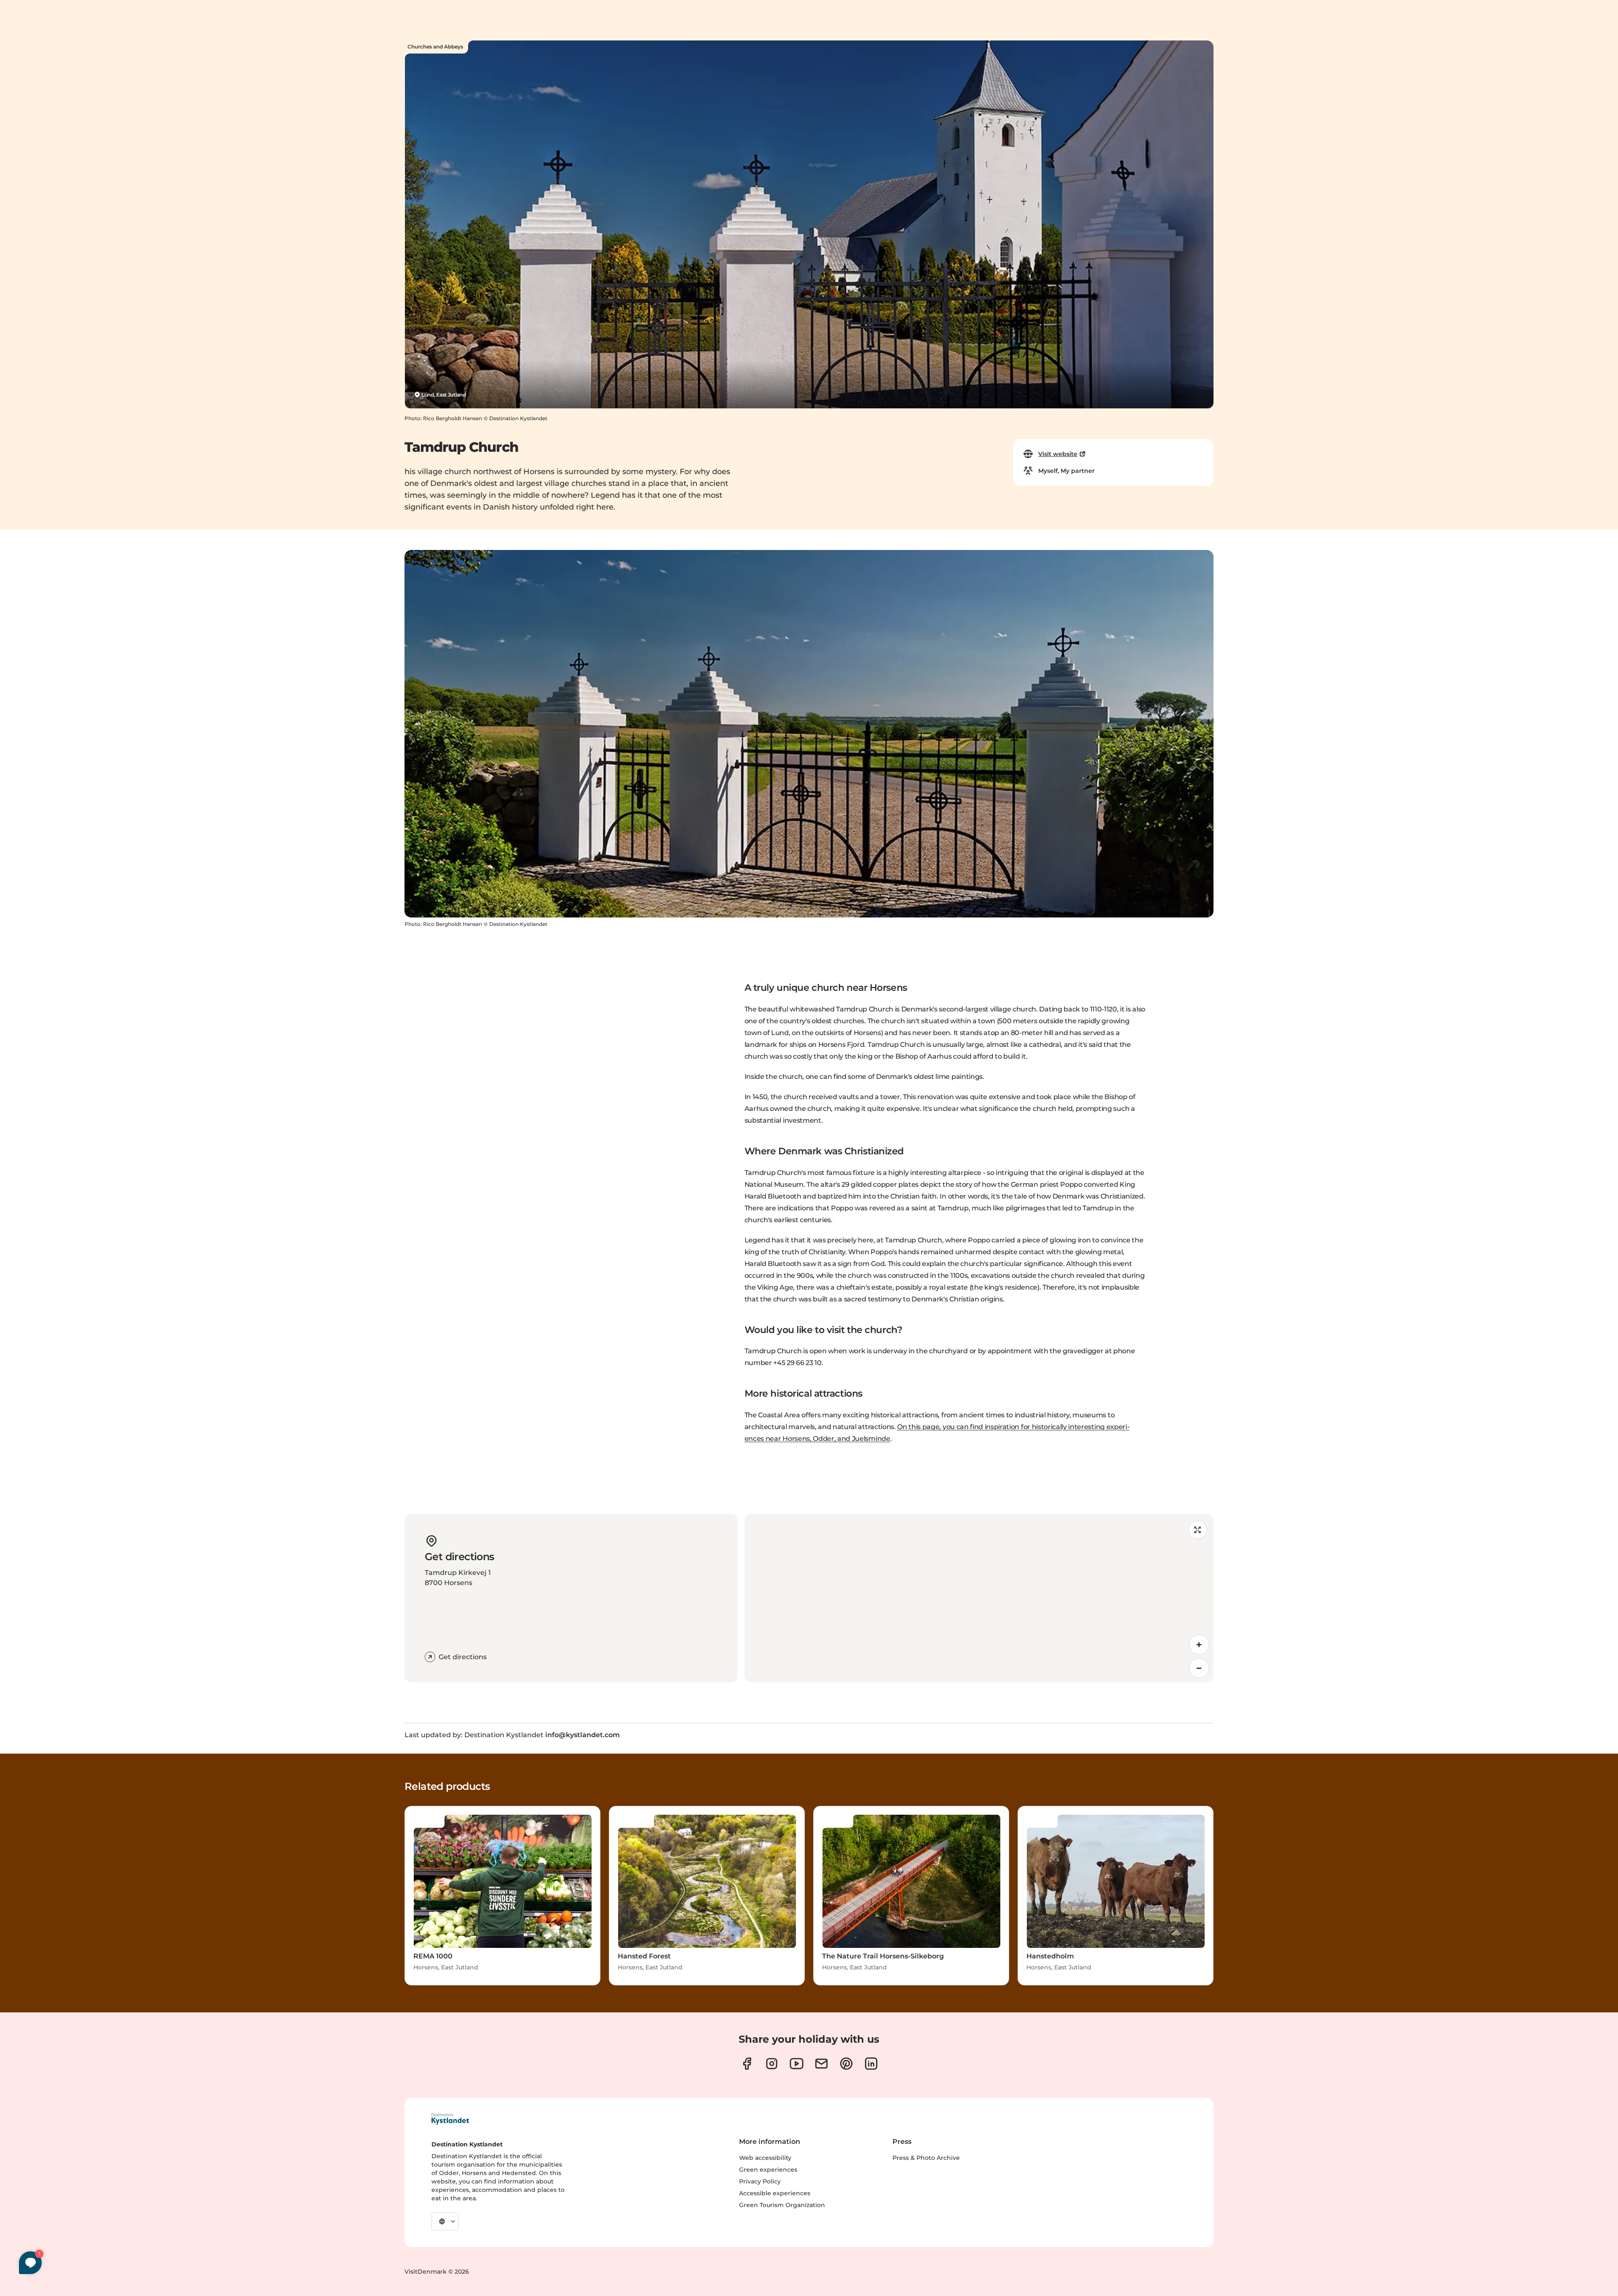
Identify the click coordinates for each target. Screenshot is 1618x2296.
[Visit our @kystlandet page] (797, 2064)
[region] (979, 1598)
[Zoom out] (1199, 1668)
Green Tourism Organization (782, 2205)
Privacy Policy (760, 2181)
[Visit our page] (747, 2064)
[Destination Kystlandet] (450, 2119)
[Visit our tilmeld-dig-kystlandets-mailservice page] (821, 2064)
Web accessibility (765, 2158)
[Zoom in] (1199, 1644)
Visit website (1058, 454)
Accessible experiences (775, 2193)
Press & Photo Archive (926, 2158)
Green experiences (768, 2170)
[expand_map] (1197, 1530)
